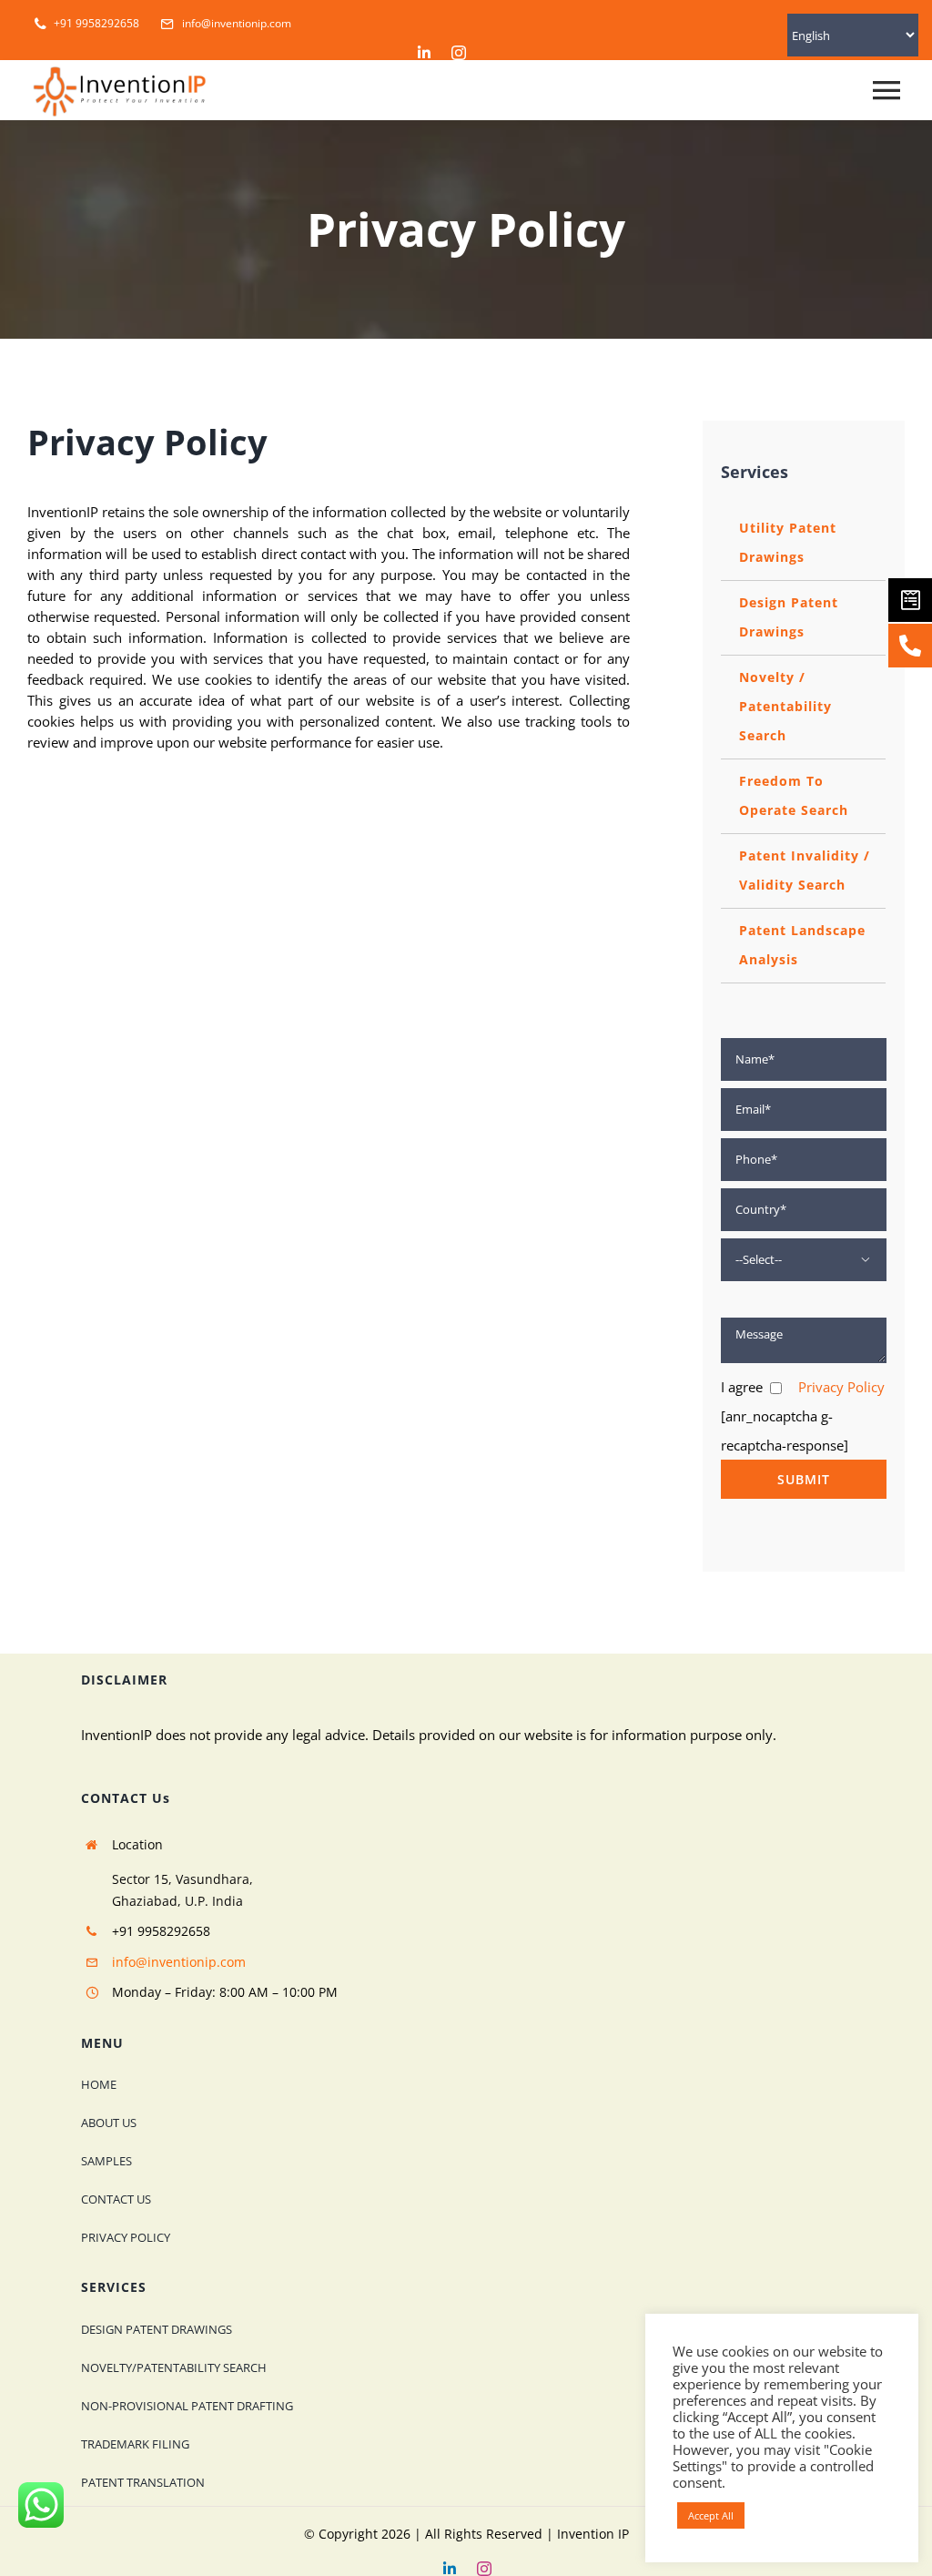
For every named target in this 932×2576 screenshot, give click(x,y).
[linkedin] (424, 53)
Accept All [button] (711, 2515)
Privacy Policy (841, 1387)
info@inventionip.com (179, 1962)
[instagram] (459, 53)
